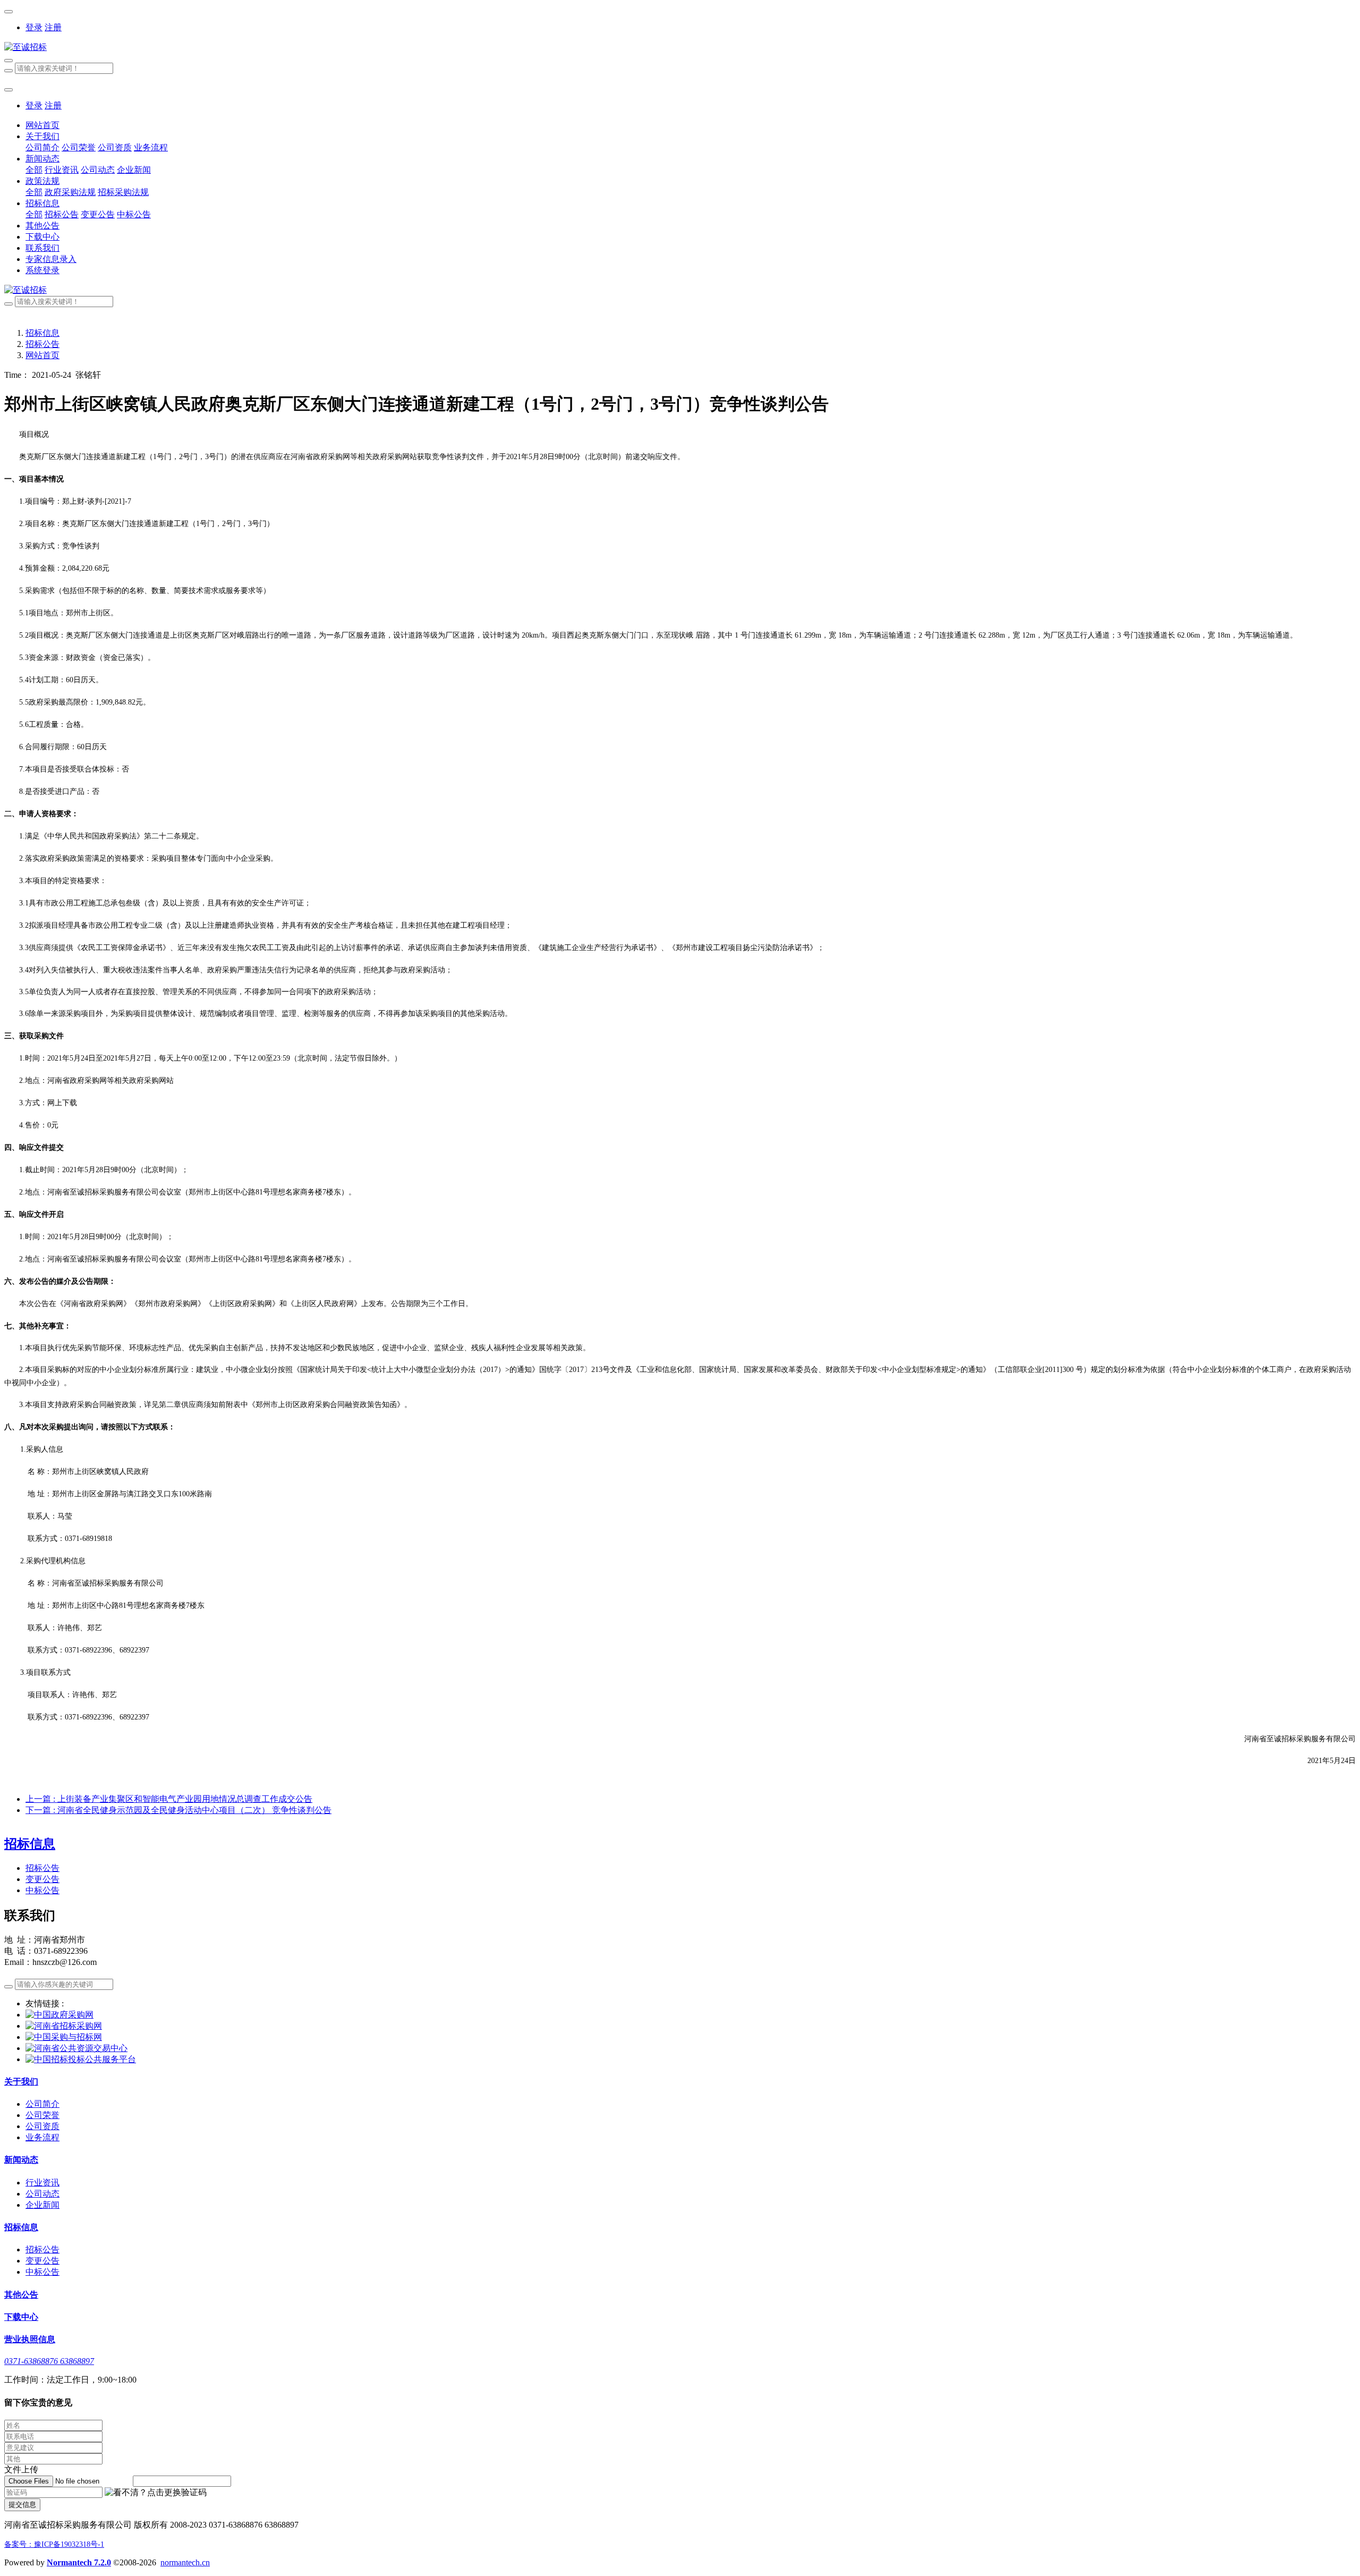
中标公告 (42, 1890)
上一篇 (169, 1799)
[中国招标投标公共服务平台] (81, 2059)
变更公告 (42, 1879)
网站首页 (42, 125)
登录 (34, 27)
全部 (34, 170)
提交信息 (22, 2505)
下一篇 (178, 1810)
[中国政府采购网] (59, 2015)
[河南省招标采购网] (64, 2026)
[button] (156, 2493)
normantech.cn (185, 2562)
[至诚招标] (680, 48)
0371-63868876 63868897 (49, 2361)
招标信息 (42, 333)
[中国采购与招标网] (64, 2037)
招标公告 (42, 344)
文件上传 (21, 2469)
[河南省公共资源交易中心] (76, 2048)
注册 (53, 27)
